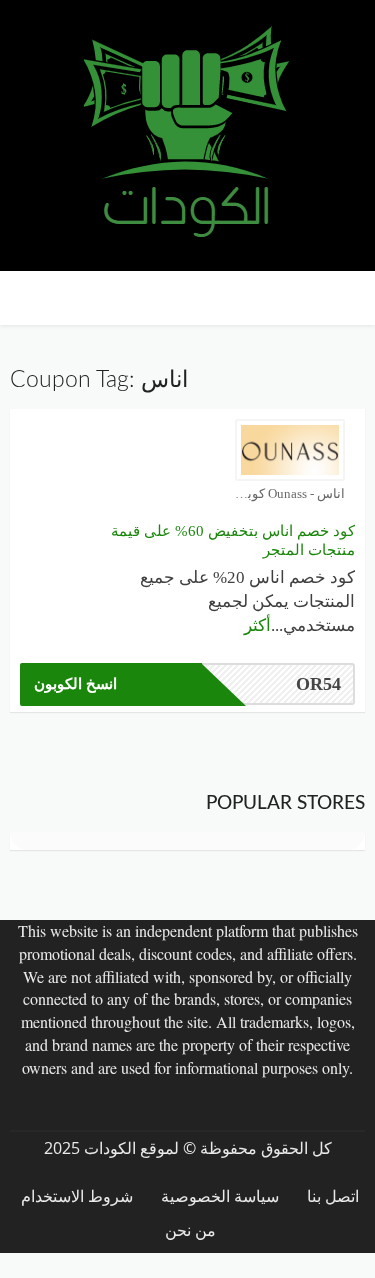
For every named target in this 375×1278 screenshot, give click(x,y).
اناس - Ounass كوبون (290, 493)
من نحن (190, 1230)
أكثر (257, 625)
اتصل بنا (333, 1196)
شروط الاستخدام (77, 1196)
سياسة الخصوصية (220, 1196)
